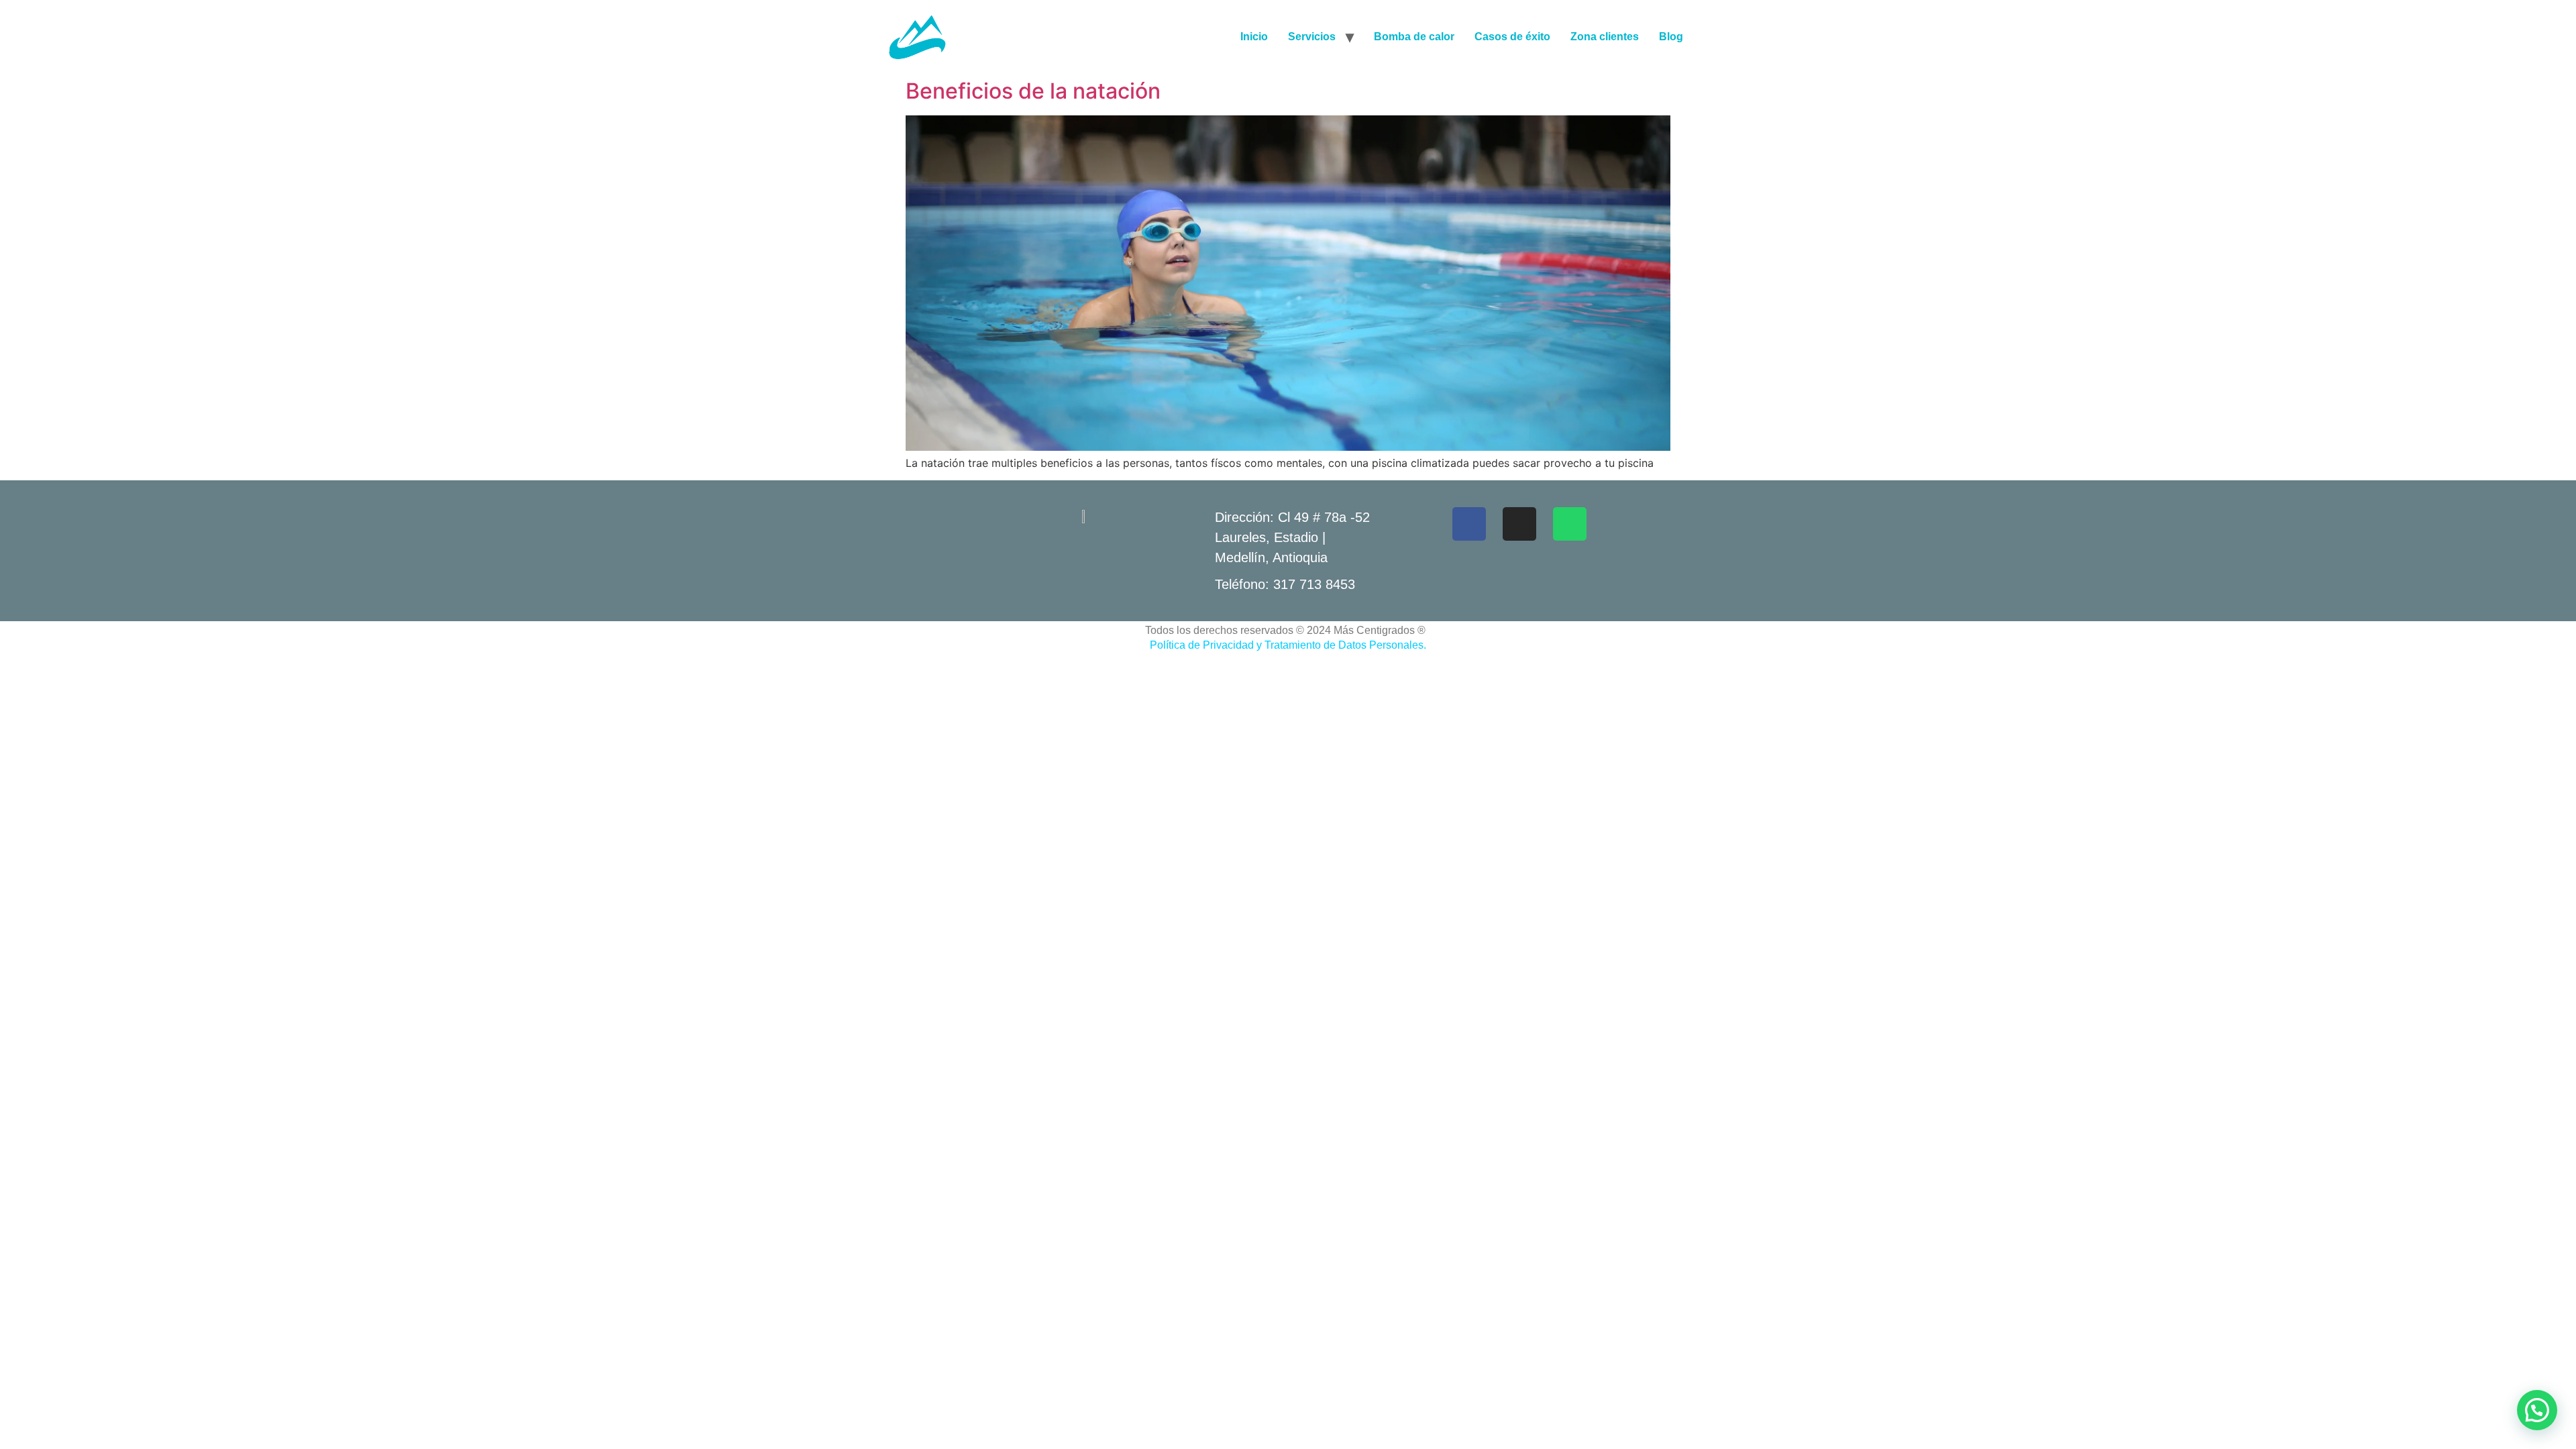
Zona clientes (1605, 37)
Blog (1671, 37)
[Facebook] (1469, 524)
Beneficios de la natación (1033, 91)
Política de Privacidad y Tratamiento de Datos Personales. (1288, 645)
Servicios (1312, 37)
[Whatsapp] (1570, 524)
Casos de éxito (1512, 37)
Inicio (1254, 37)
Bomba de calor (1414, 37)
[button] (2537, 1410)
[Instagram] (1519, 524)
